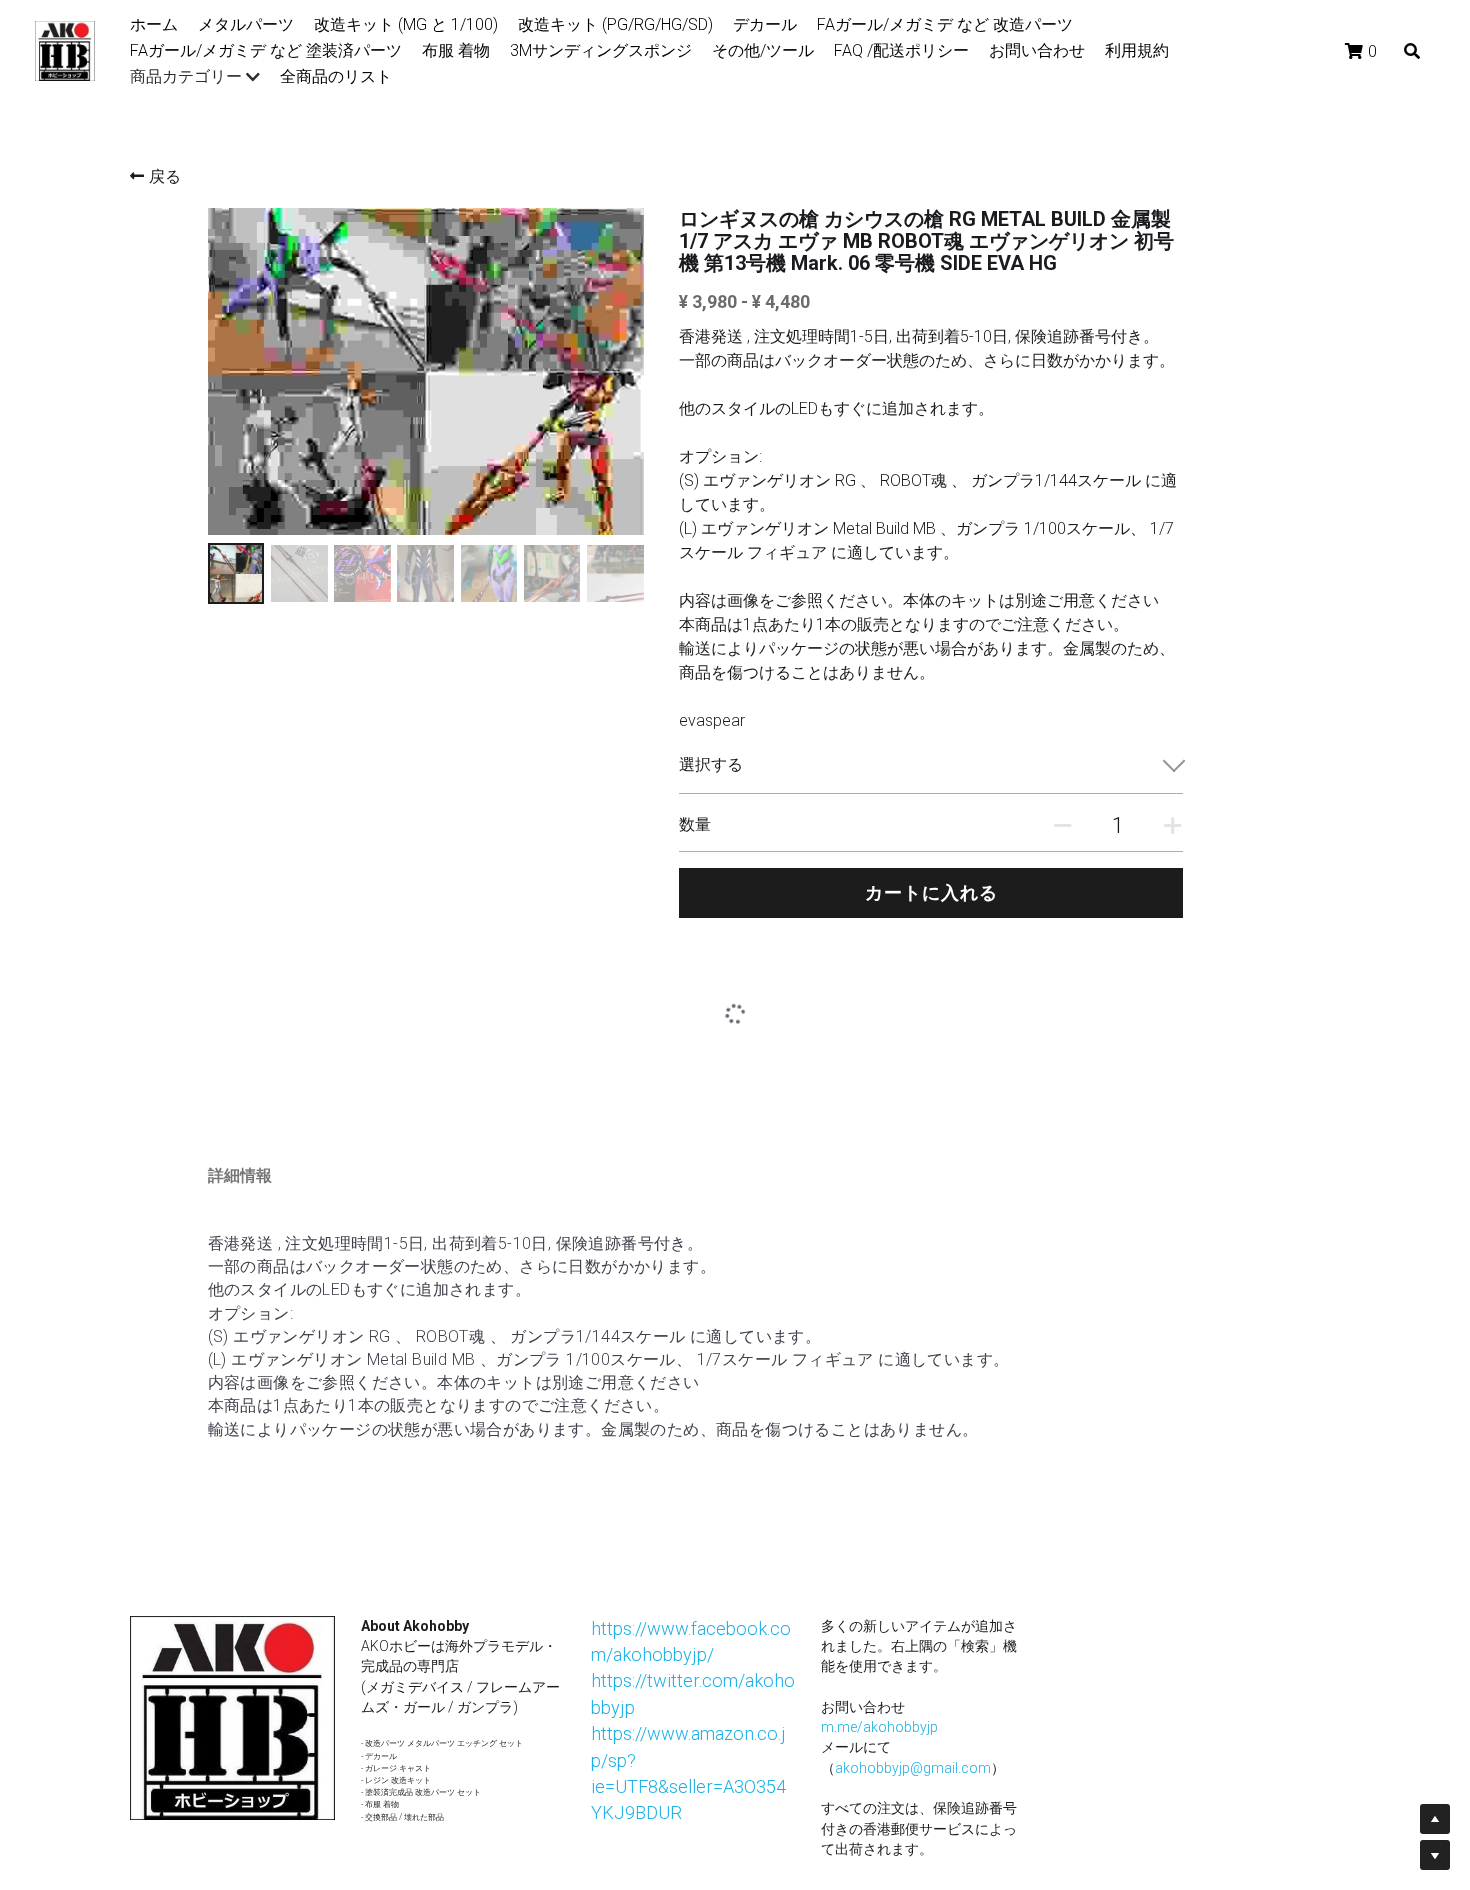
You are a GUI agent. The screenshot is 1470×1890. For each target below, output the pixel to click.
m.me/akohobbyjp (879, 1634)
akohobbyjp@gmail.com (913, 1675)
